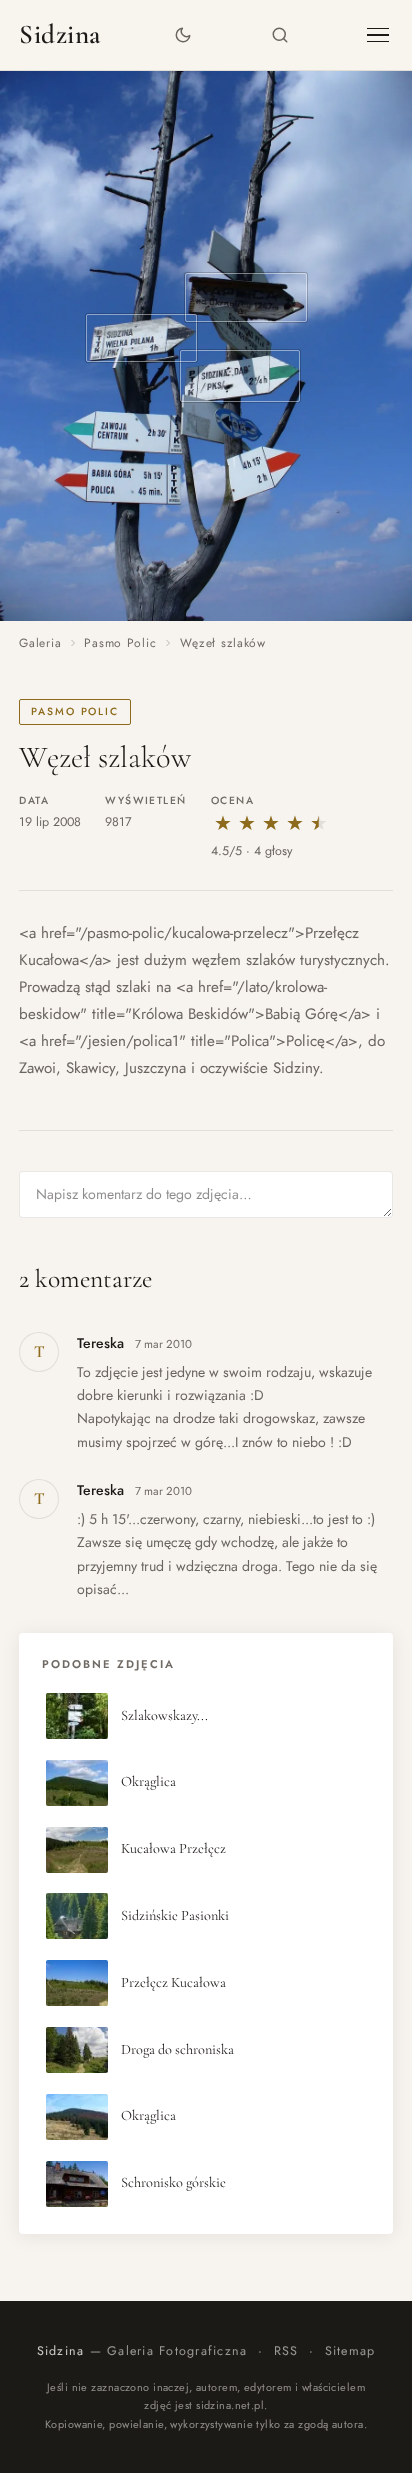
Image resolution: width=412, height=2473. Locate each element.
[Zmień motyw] (183, 35)
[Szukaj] (280, 35)
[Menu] (378, 35)
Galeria (40, 643)
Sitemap (350, 2351)
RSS (286, 2351)
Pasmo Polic (120, 643)
